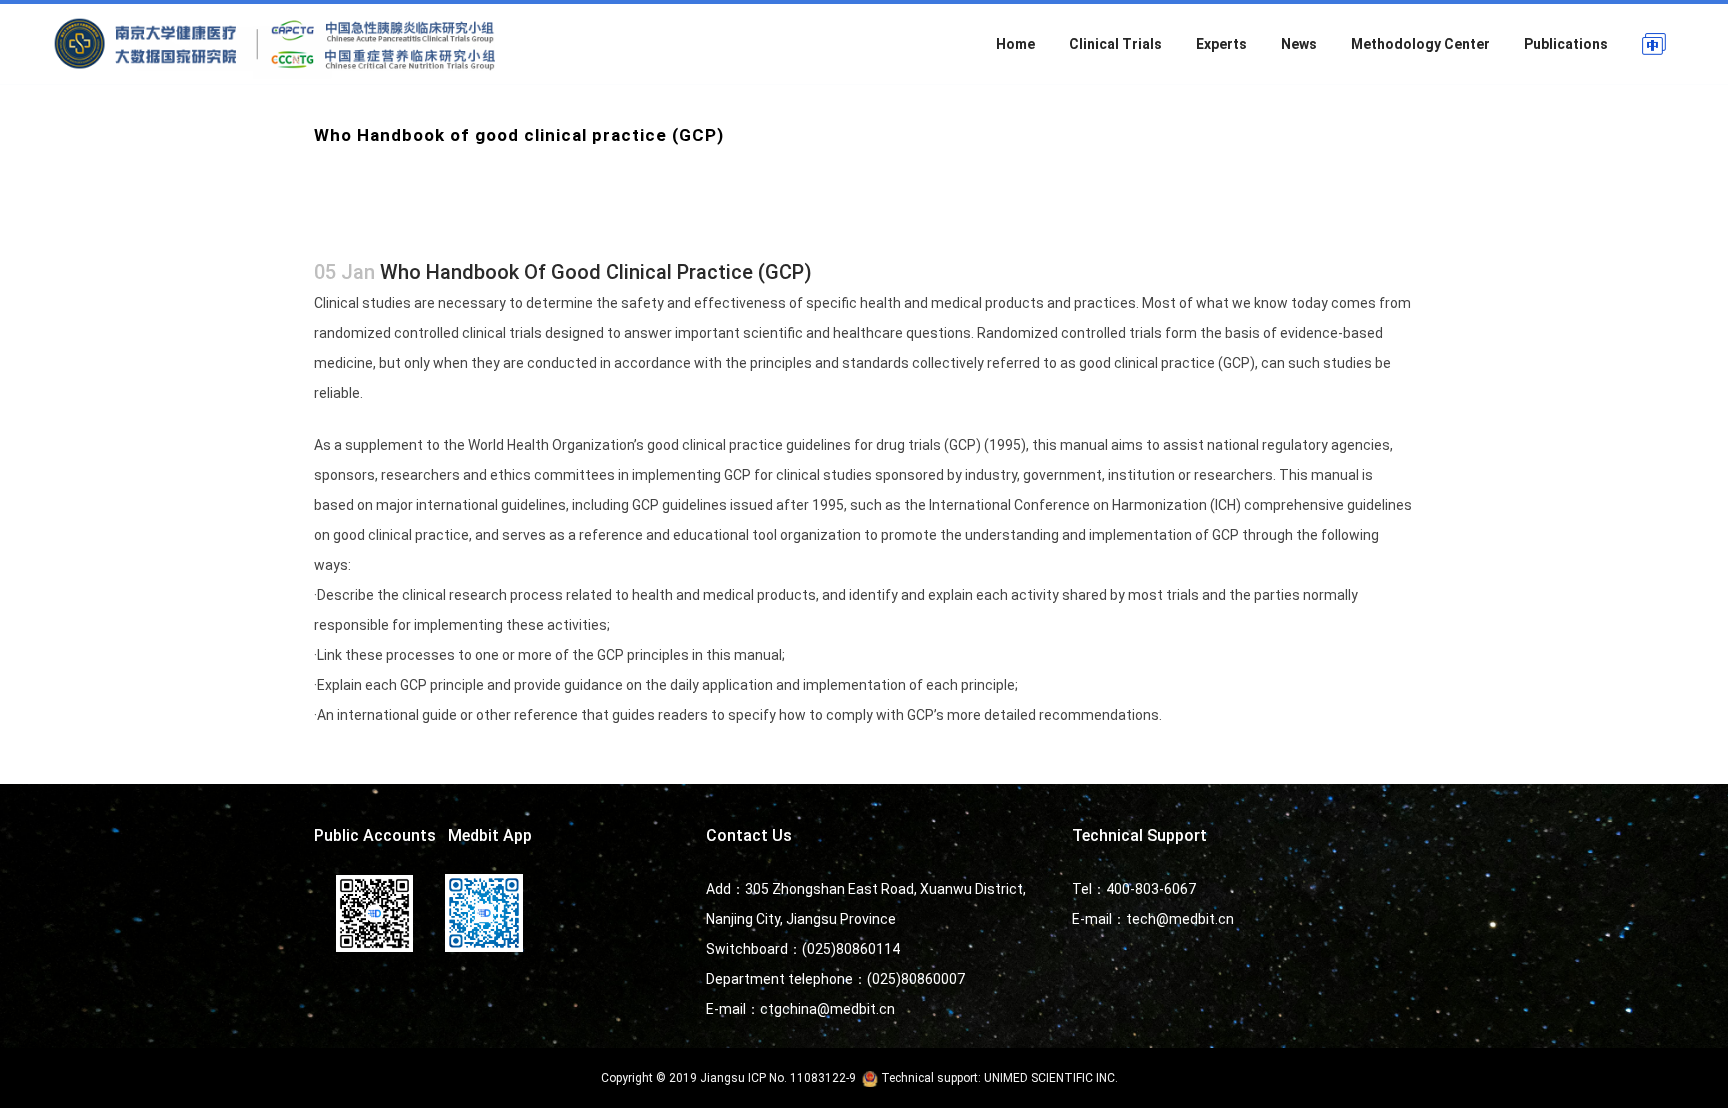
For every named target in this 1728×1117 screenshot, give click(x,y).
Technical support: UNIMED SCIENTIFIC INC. (999, 1078)
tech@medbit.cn (1180, 919)
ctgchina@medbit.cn (827, 1009)
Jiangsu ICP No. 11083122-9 (778, 1078)
